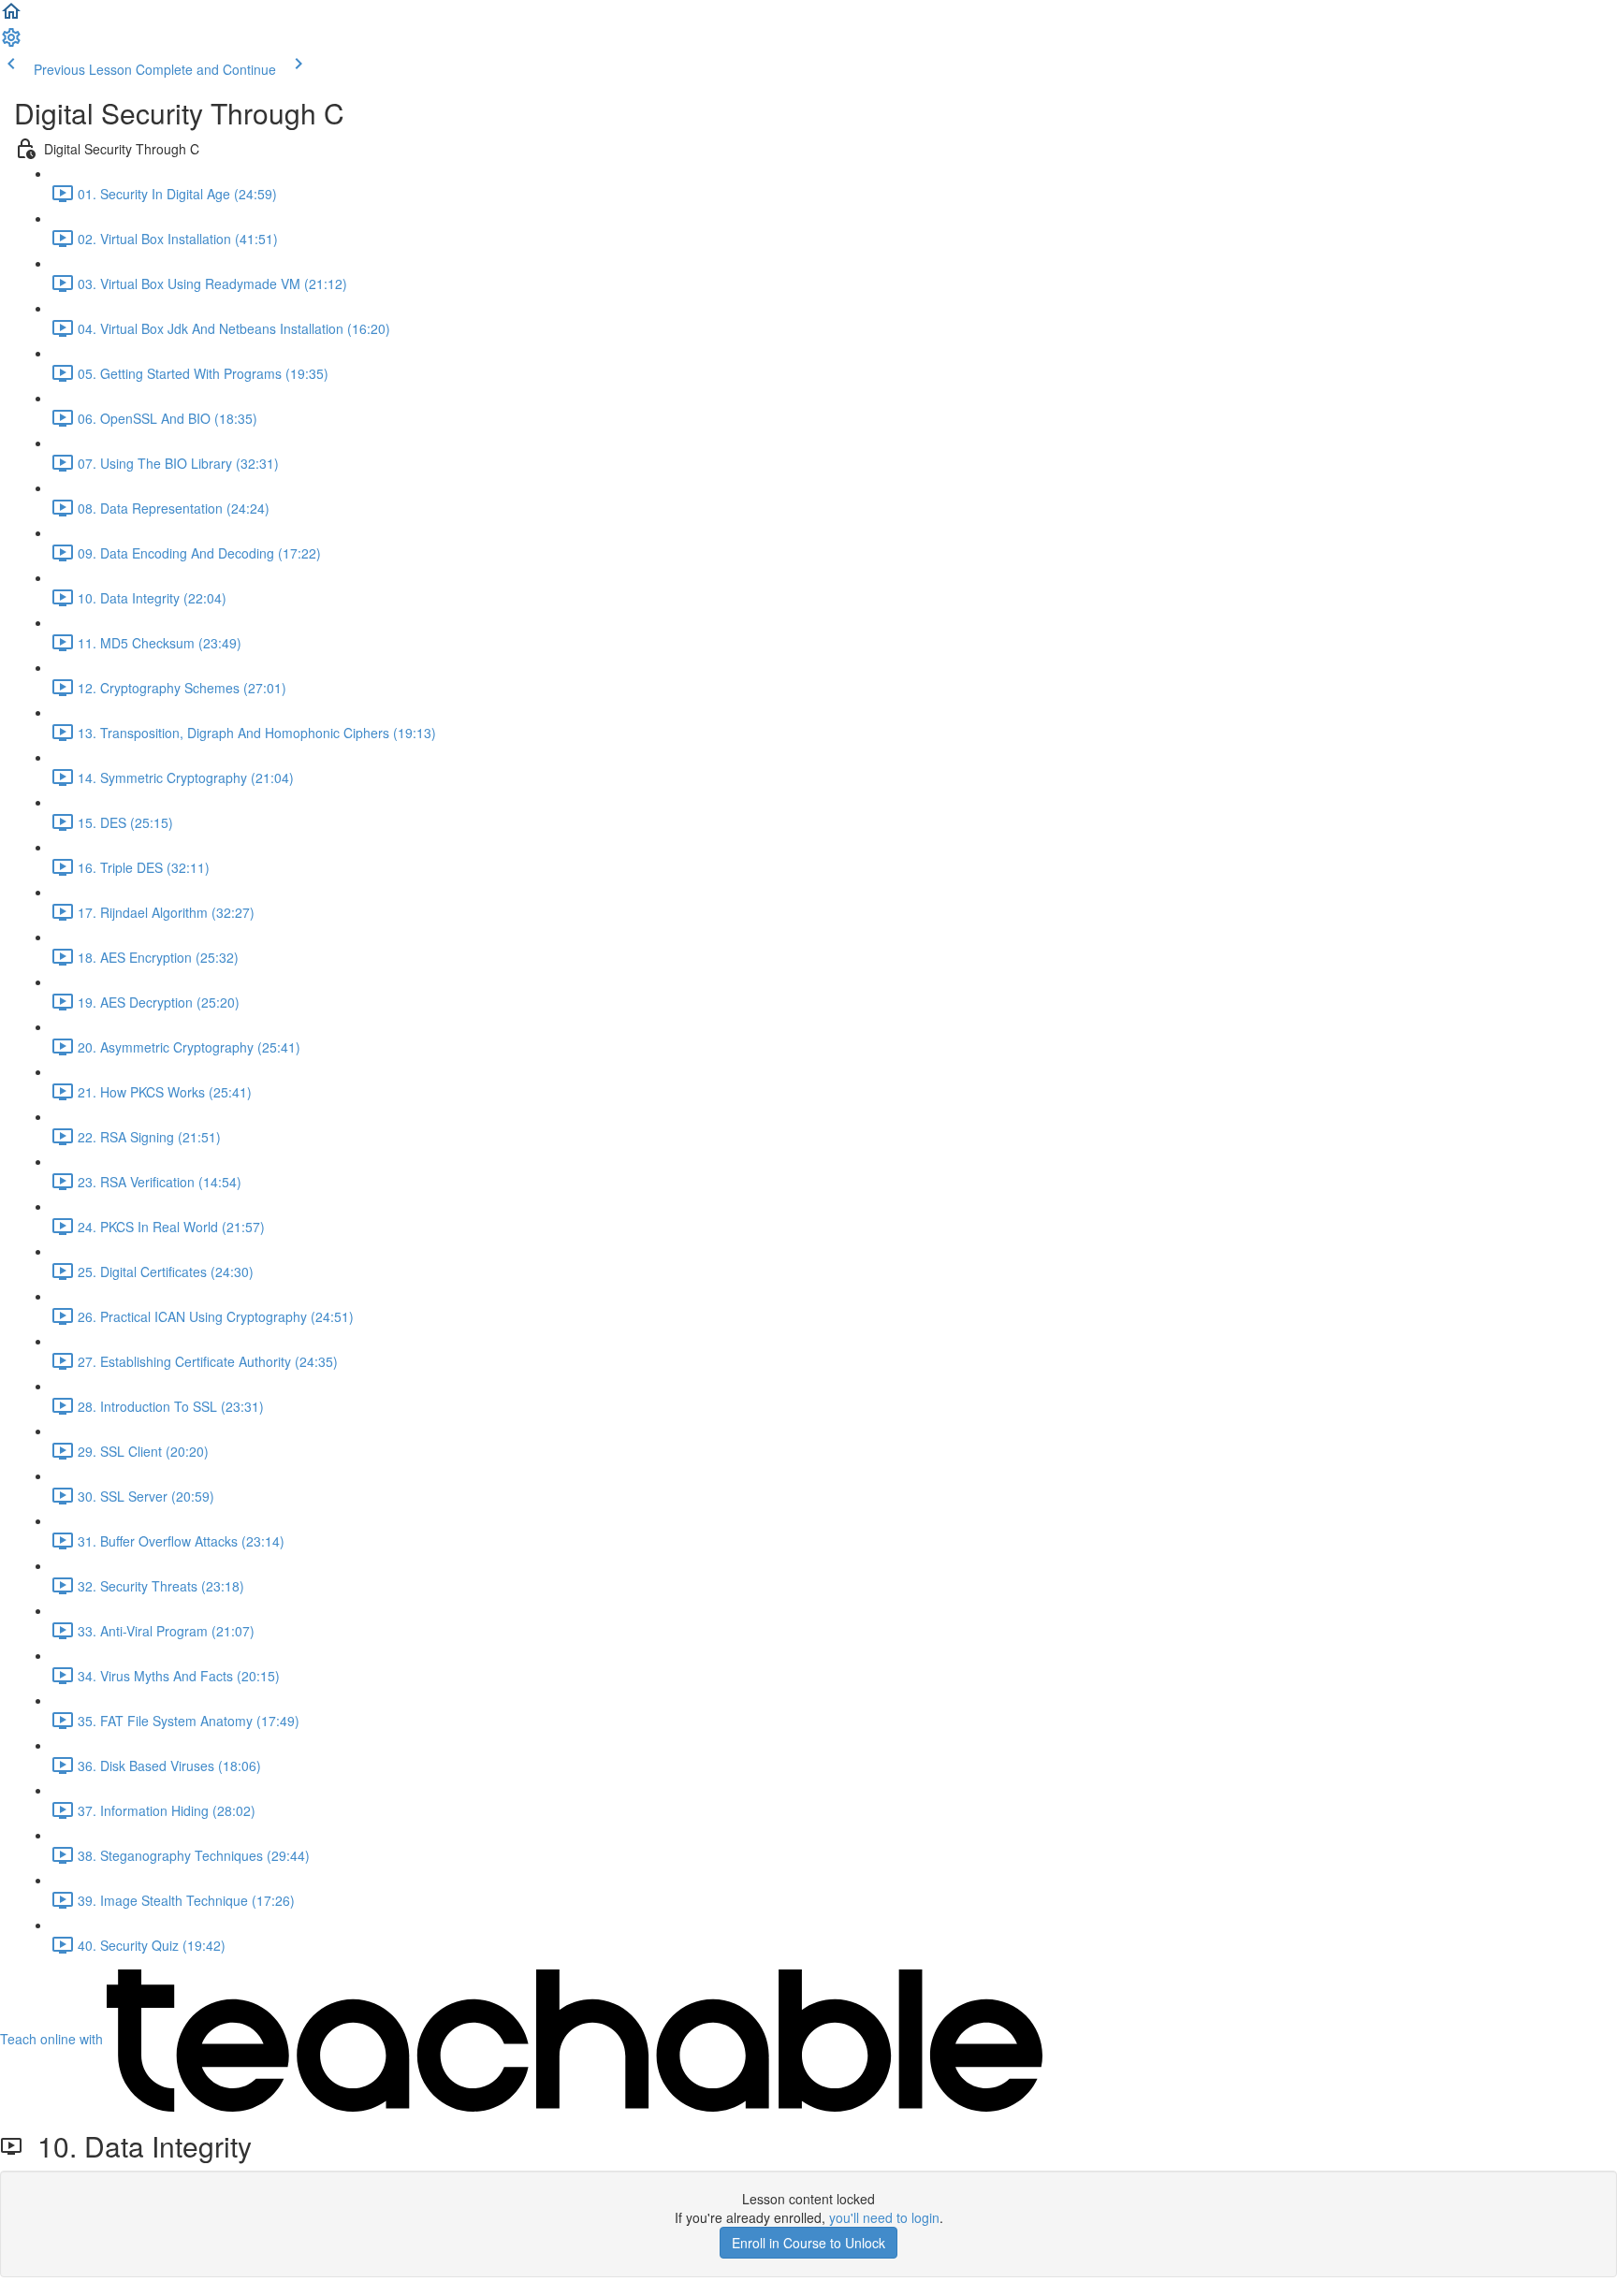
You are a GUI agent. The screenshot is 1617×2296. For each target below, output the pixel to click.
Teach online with (53, 2039)
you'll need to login (884, 2217)
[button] (11, 17)
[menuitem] (11, 43)
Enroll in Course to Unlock (808, 2243)
